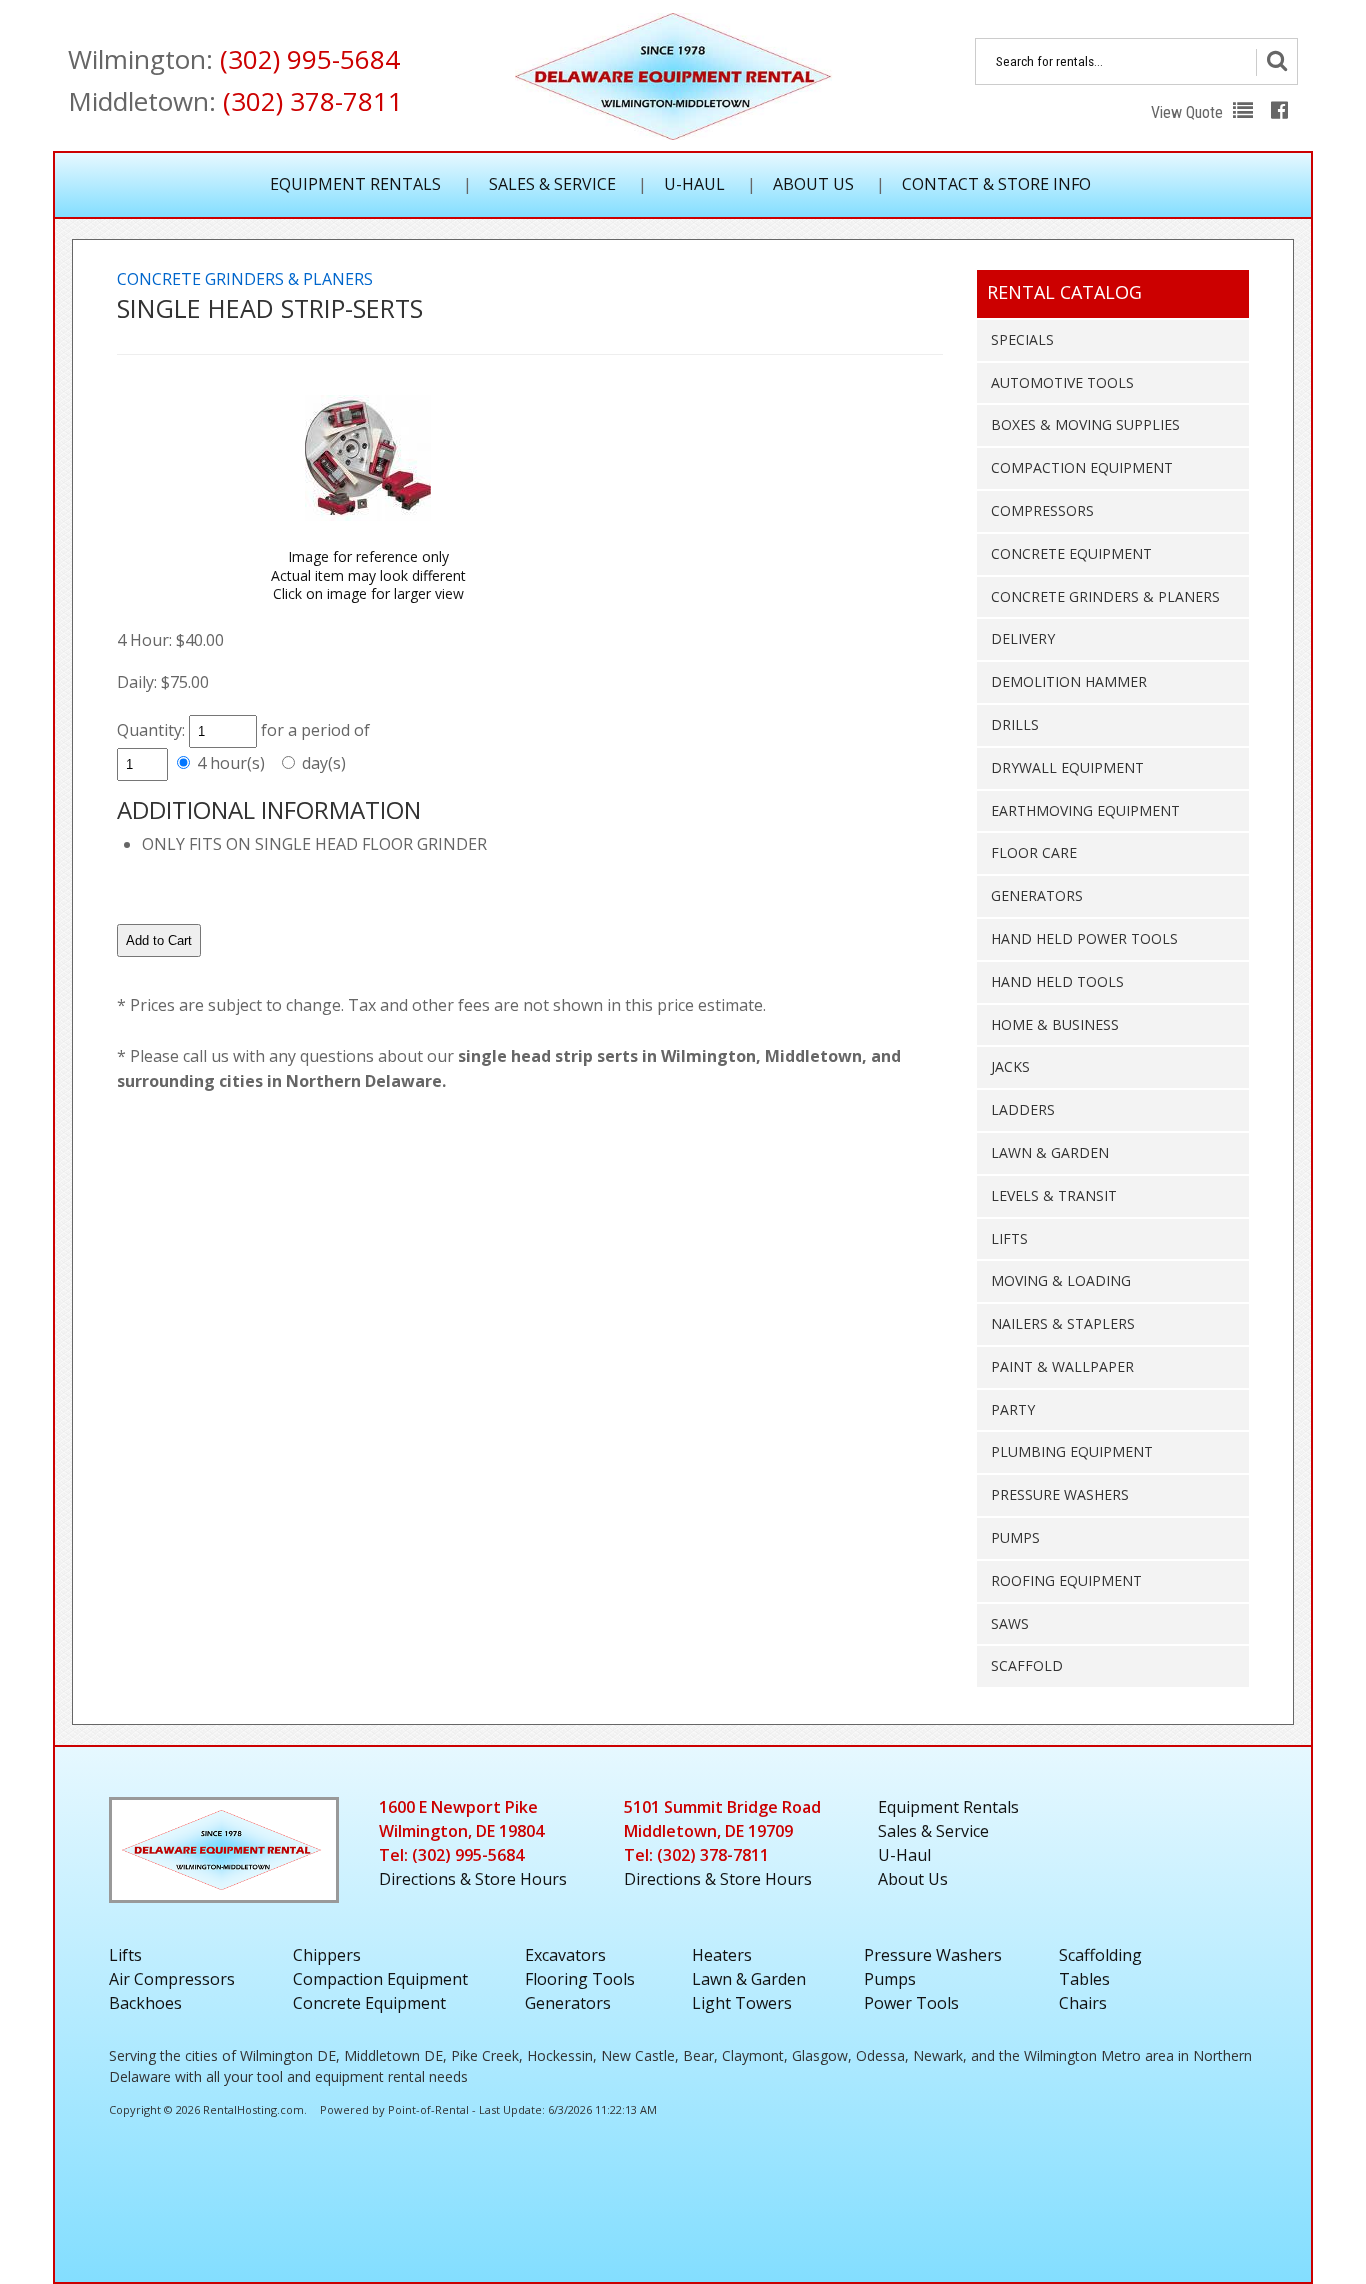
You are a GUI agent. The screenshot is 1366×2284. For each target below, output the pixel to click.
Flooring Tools (580, 1979)
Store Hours (473, 1879)
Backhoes (145, 2003)
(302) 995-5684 (310, 59)
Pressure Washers (933, 1955)
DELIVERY (1023, 638)
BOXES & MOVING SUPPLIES (1085, 424)
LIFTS (1009, 1238)
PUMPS (1015, 1537)
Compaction (380, 1979)
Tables (1084, 1979)
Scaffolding (1100, 1955)
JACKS (1010, 1066)
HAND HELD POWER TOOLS (1084, 938)
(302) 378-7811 (313, 101)
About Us (813, 184)
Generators (568, 2003)
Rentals (948, 1807)
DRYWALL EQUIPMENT (1067, 767)
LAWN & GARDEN (1050, 1152)
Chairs (1083, 2003)
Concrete (369, 2003)
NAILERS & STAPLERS (1063, 1323)
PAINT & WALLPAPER (1062, 1366)
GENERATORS (1037, 895)
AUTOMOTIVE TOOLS (1062, 382)
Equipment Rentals (355, 184)
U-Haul (694, 184)
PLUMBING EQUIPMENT (1072, 1451)
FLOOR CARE (1034, 852)
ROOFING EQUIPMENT (1066, 1580)
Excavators (565, 1955)
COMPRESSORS (1042, 510)
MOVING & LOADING (1061, 1280)
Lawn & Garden (749, 1979)
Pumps (890, 1979)
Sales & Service (552, 184)
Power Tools (911, 2003)
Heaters (722, 1955)
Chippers (327, 1955)
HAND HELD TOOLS (1057, 981)
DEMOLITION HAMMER (1069, 681)
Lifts (125, 1955)
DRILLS (1015, 724)
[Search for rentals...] (1276, 63)
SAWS (1010, 1623)
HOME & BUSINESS (1055, 1024)
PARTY (1013, 1409)
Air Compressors (172, 1979)
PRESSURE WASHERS (1060, 1494)
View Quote (1189, 112)
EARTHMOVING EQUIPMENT (1085, 810)
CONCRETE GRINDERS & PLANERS (1105, 596)
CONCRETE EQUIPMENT (1071, 553)
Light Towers (742, 2003)
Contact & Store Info (996, 184)
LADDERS (1023, 1109)
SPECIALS (1022, 339)
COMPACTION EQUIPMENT (1082, 467)
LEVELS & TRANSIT (1054, 1195)
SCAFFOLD (1027, 1665)
